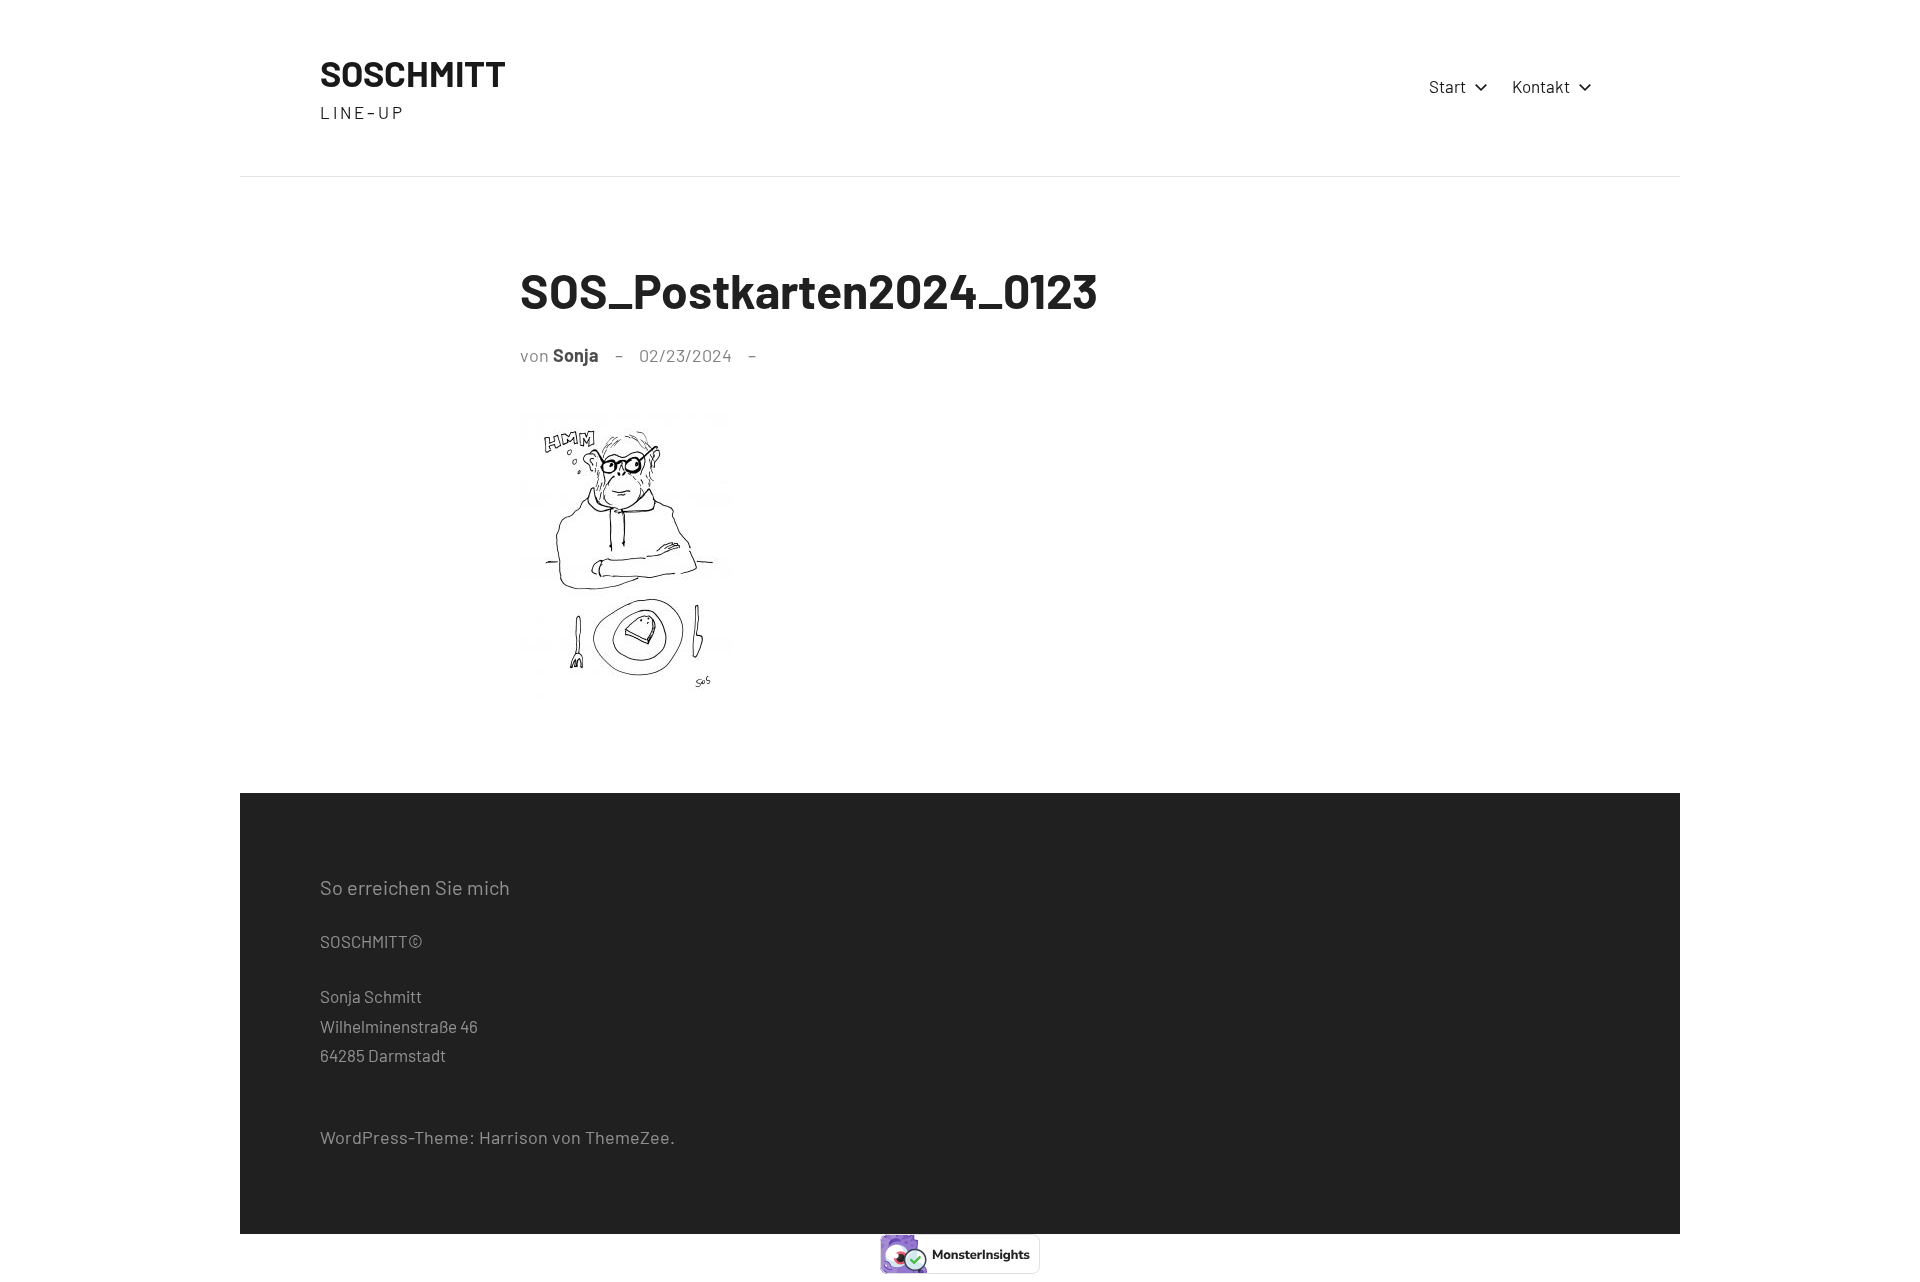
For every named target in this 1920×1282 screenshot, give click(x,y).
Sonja (576, 355)
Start (1447, 86)
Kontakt (1541, 86)
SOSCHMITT (413, 72)
